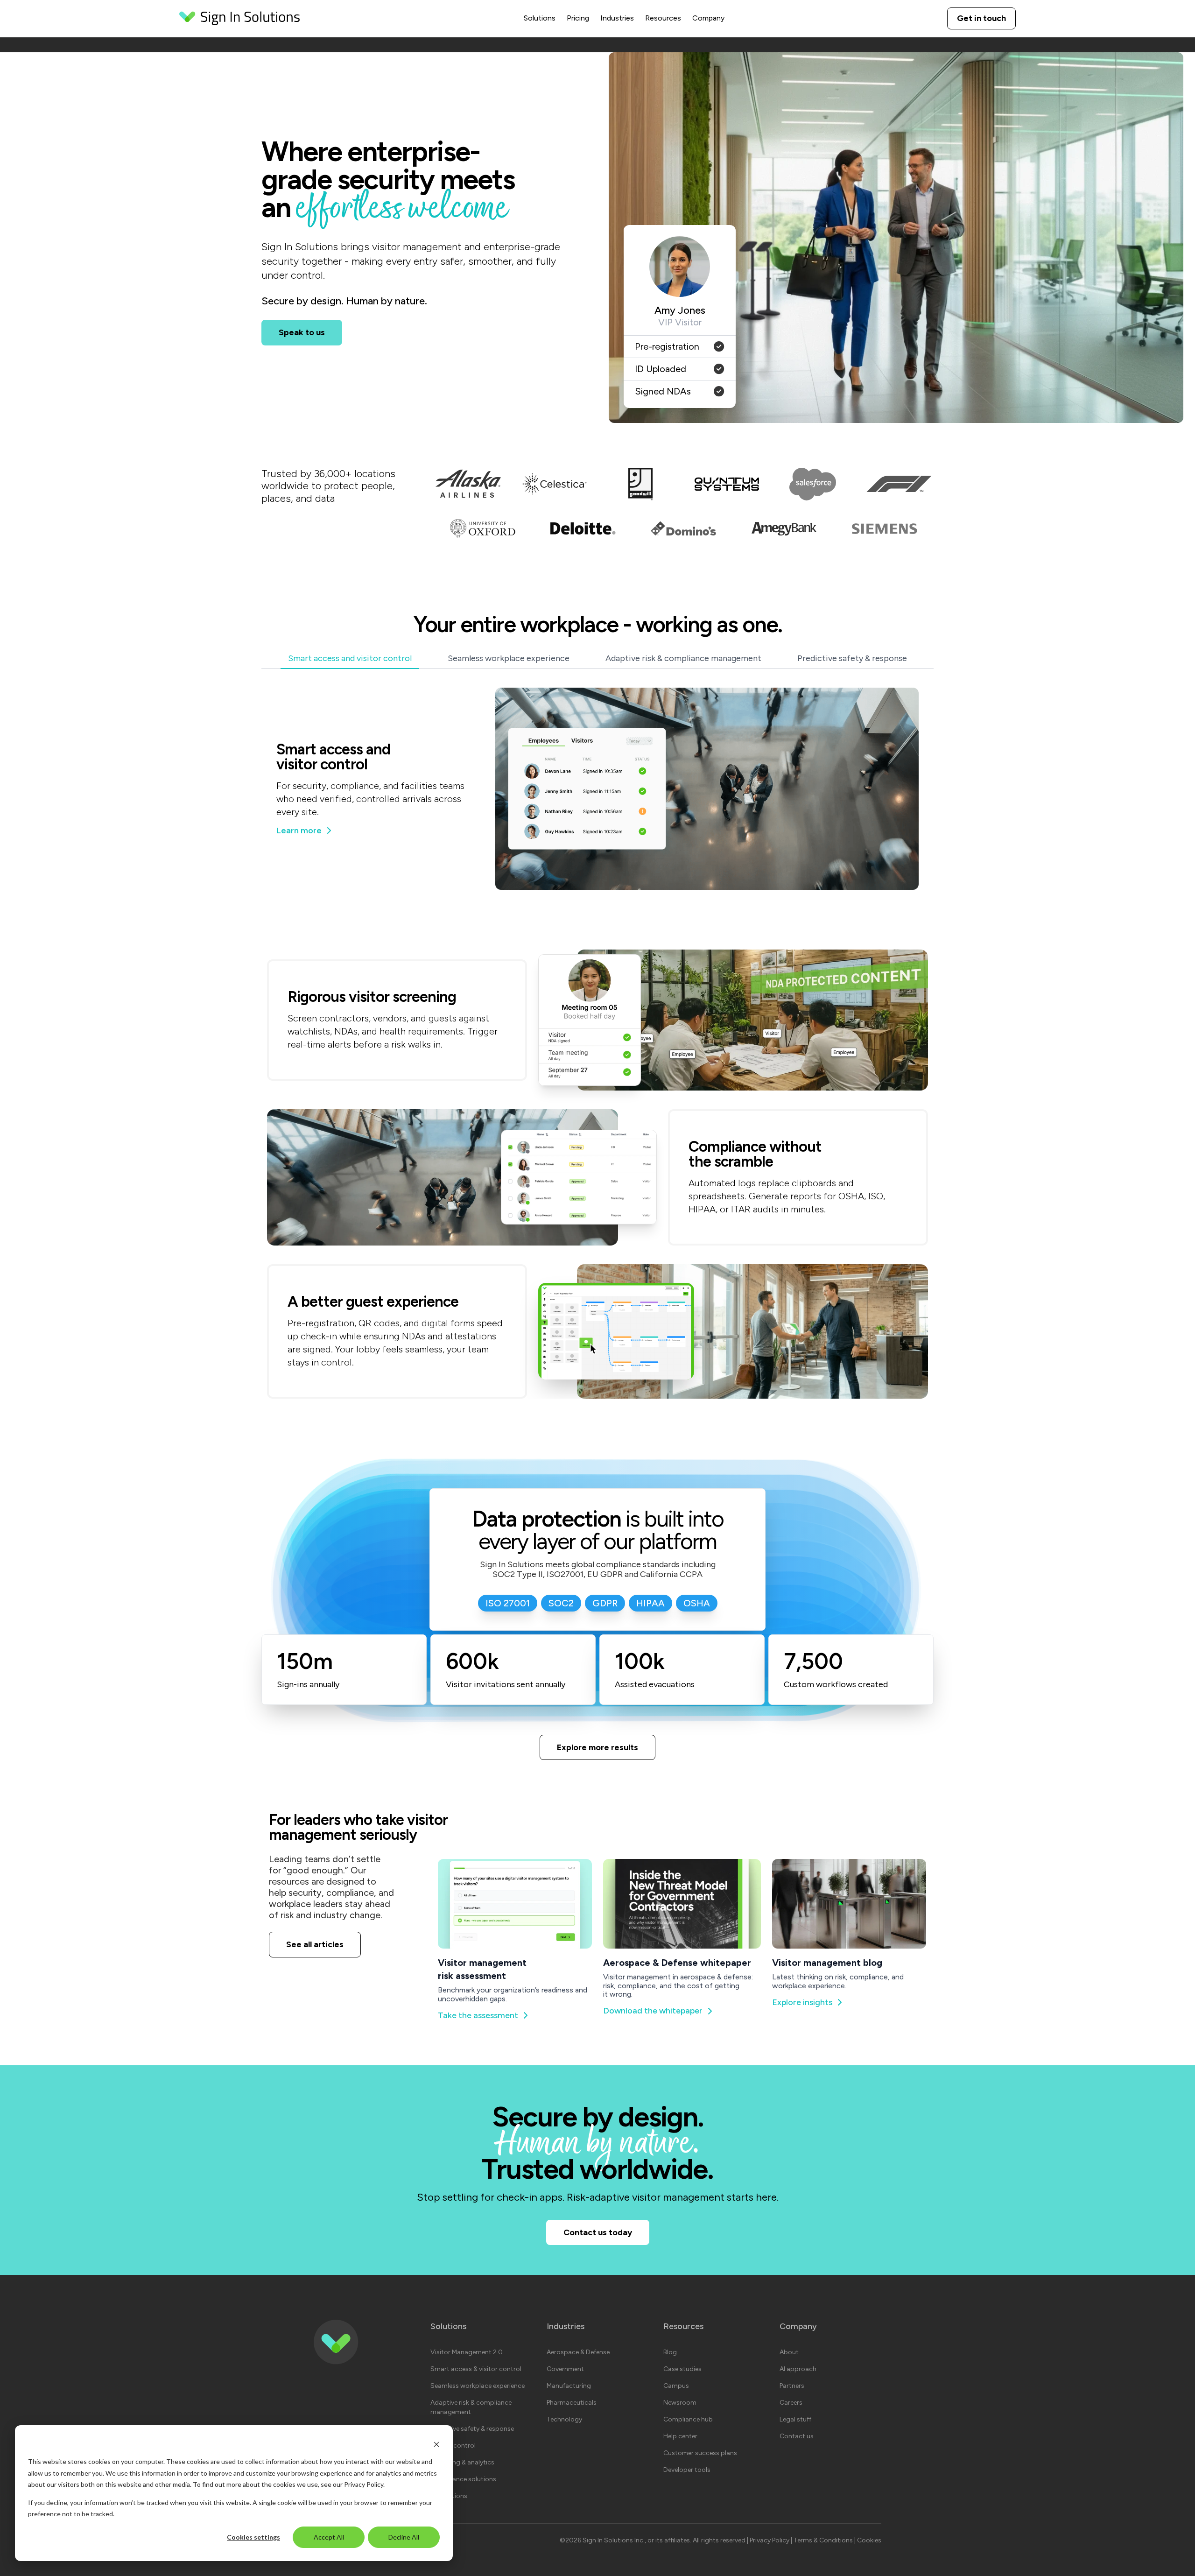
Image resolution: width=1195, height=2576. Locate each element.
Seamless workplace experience (478, 2386)
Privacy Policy (364, 2484)
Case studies (682, 2369)
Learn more (299, 831)
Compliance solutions (463, 2479)
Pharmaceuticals (572, 2403)
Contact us (797, 2436)
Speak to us (302, 332)
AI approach (798, 2369)
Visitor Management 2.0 (467, 2352)
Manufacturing (569, 2386)
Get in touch (981, 18)
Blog (670, 2352)
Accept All (329, 2537)
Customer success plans (700, 2453)
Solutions (540, 18)
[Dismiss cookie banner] (436, 2444)
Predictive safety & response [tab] (852, 659)
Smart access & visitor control (476, 2369)
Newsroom (680, 2403)
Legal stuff (795, 2419)
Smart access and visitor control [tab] (350, 659)
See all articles (315, 1944)
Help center (680, 2436)
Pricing (578, 18)
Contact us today (598, 2232)
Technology (564, 2419)
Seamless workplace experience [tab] (509, 659)
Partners (792, 2386)
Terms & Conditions (824, 2540)
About (789, 2352)
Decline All (404, 2537)
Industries (617, 18)
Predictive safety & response (472, 2429)
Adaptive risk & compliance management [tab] (683, 659)
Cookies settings (253, 2537)
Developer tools (687, 2470)
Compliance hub (688, 2419)
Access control (453, 2446)
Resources (663, 18)
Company (708, 18)
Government (565, 2369)
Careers (791, 2403)
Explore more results (597, 1747)
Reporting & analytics (462, 2462)
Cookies (869, 2540)
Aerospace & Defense (578, 2352)
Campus (676, 2386)
